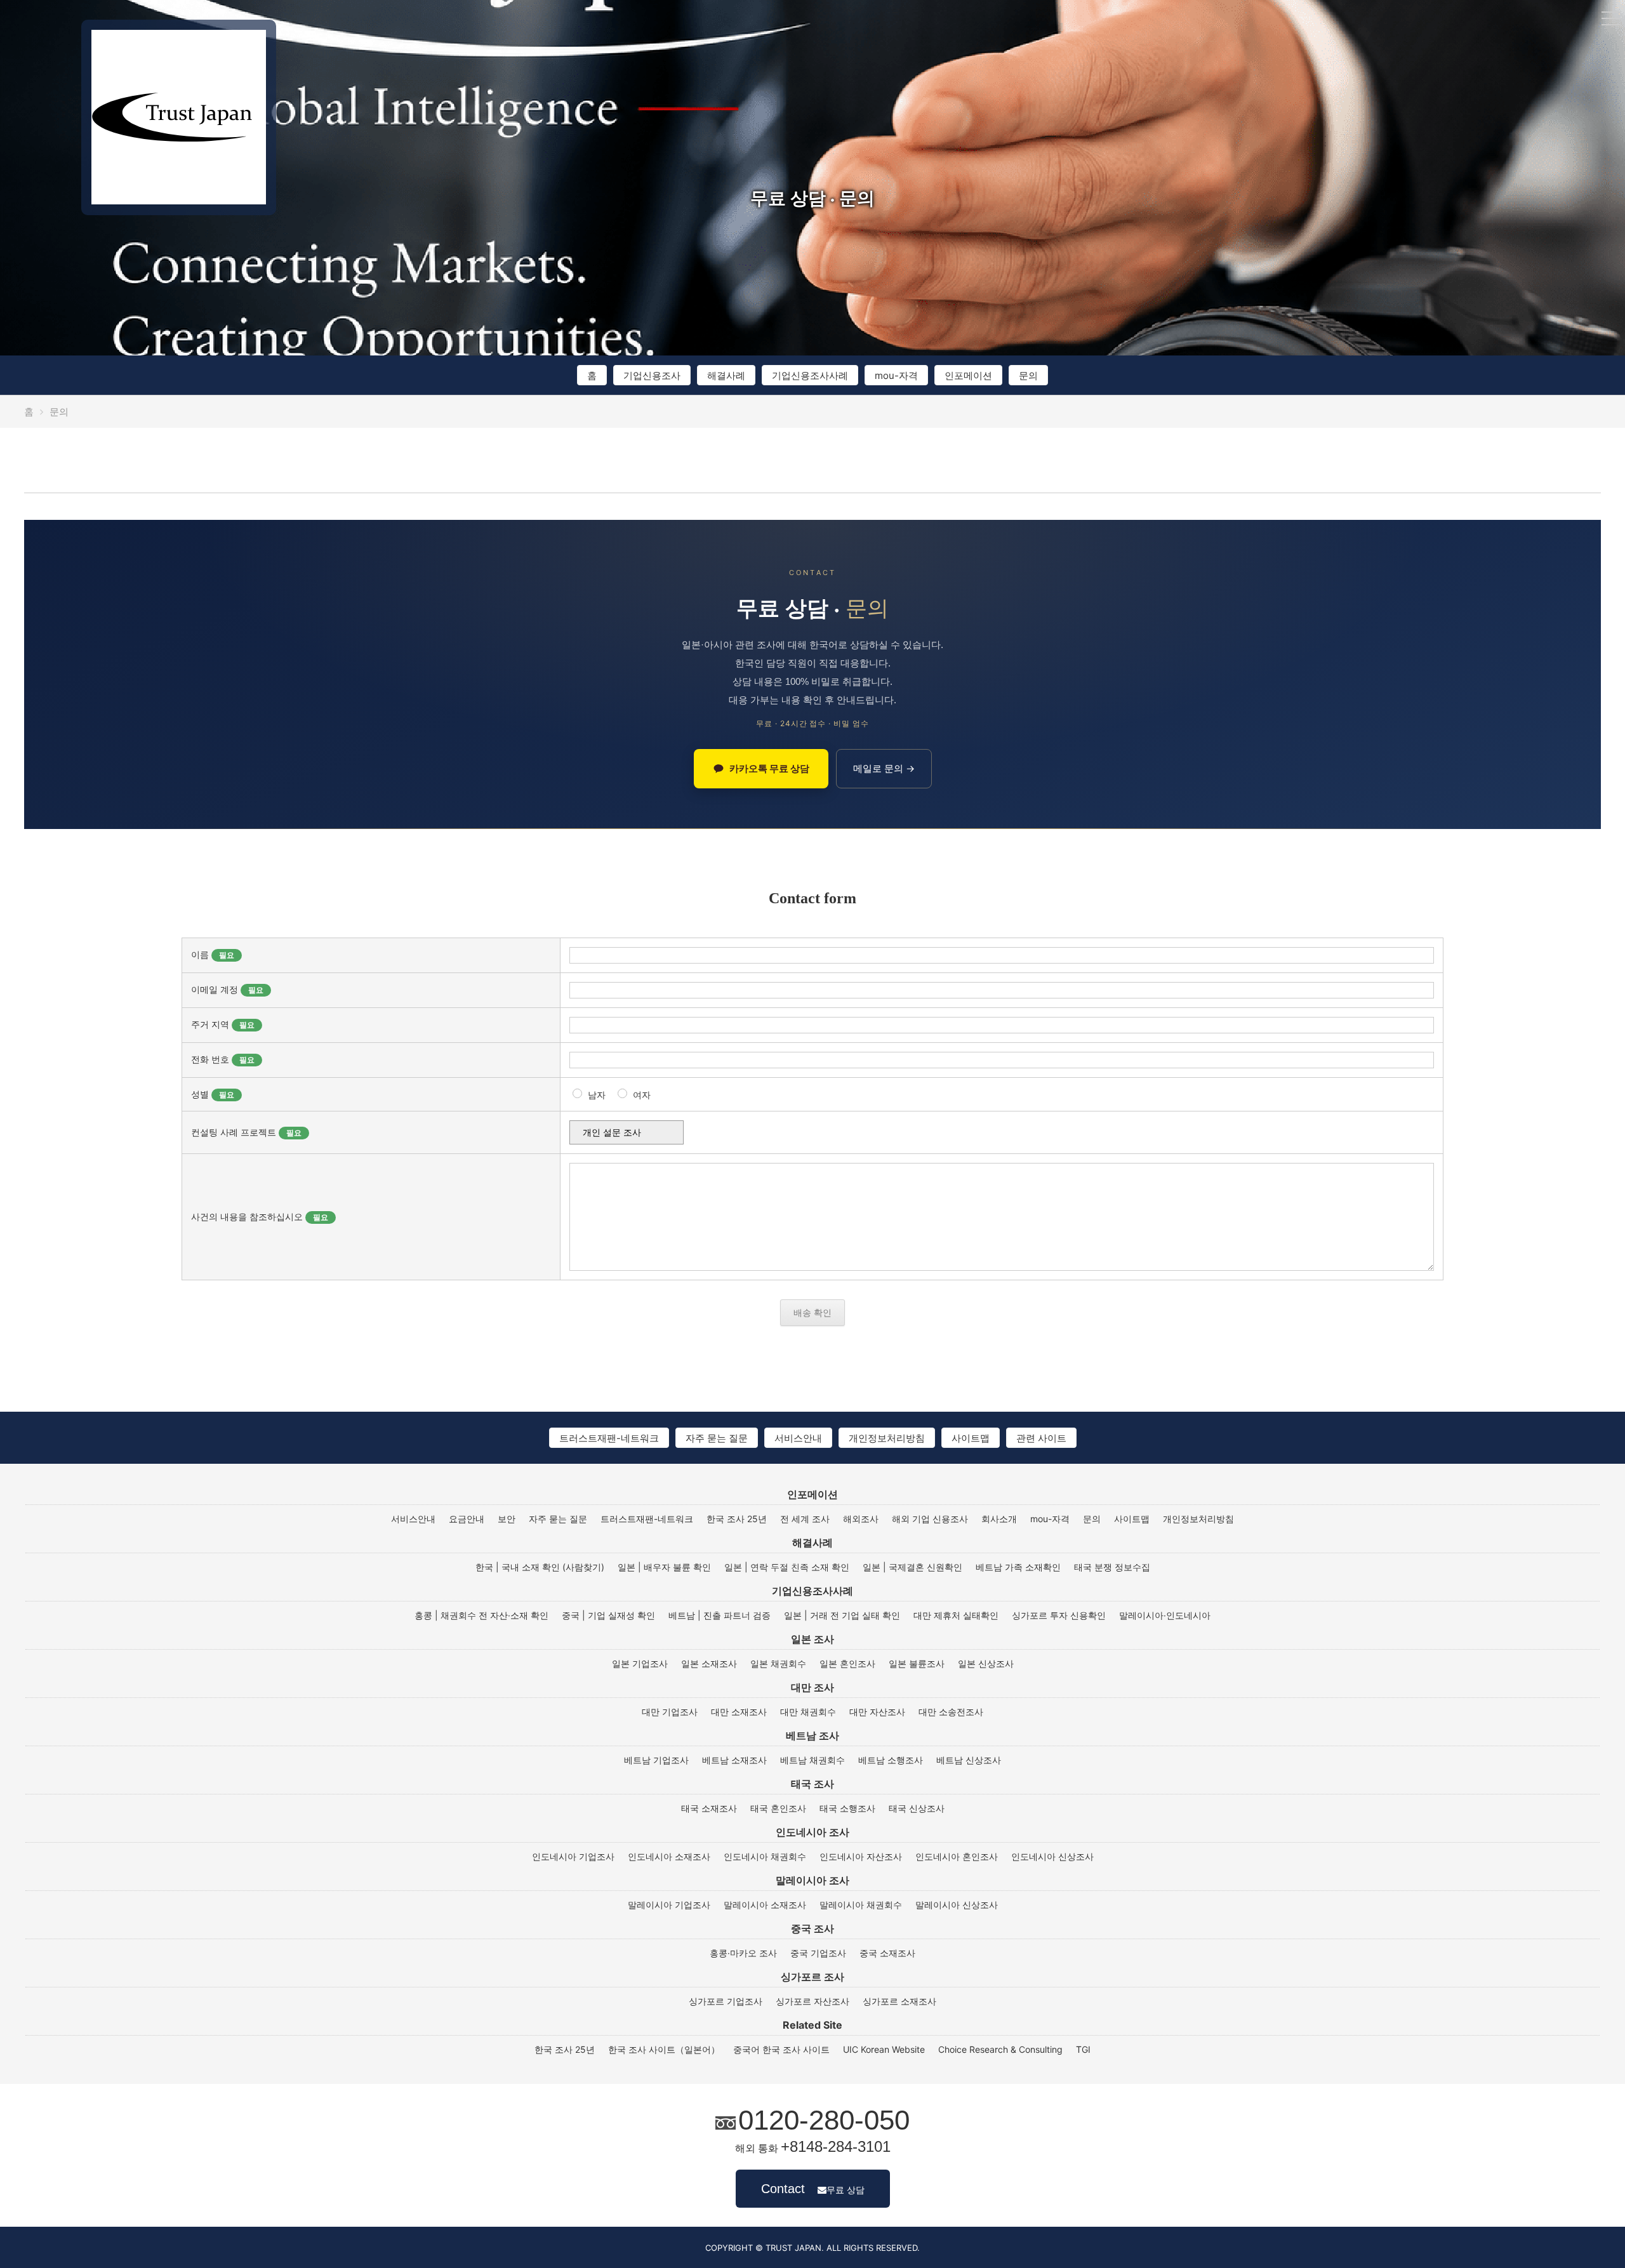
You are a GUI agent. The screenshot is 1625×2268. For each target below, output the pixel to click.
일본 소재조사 (709, 1664)
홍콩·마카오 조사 (743, 1953)
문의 (1028, 375)
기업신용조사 (652, 375)
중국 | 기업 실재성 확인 (608, 1615)
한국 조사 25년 (737, 1519)
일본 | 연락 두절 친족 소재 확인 (787, 1567)
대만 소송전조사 (951, 1712)
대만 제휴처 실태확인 (956, 1615)
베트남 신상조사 (969, 1760)
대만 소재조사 (739, 1712)
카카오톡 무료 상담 (769, 768)
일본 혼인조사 (847, 1664)
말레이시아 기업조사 (669, 1905)
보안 (507, 1519)
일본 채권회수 (778, 1664)
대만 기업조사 (670, 1712)
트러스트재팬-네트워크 (609, 1438)
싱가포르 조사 (812, 1977)
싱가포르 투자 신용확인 (1059, 1615)
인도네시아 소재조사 (669, 1857)
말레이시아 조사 (812, 1880)
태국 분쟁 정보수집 (1112, 1567)
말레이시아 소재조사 (765, 1905)
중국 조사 (812, 1928)
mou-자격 (896, 375)
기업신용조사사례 (810, 375)
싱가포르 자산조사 (812, 2001)
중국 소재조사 (887, 1953)
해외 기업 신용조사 (930, 1519)
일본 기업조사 (640, 1664)
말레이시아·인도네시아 (1165, 1615)
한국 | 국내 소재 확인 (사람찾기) (540, 1567)
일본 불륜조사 (917, 1664)
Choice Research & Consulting (1000, 2050)
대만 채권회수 (808, 1712)
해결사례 (726, 375)
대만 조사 (812, 1687)
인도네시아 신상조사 (1052, 1857)
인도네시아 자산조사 (861, 1857)
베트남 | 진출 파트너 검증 (720, 1615)
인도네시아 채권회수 (765, 1857)
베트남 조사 (812, 1735)
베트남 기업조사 (656, 1760)
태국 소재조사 (709, 1808)
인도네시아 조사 (812, 1832)
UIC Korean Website (884, 2050)
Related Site (812, 2025)
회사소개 (999, 1519)
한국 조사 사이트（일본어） (664, 2050)
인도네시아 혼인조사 (957, 1857)
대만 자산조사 (877, 1712)
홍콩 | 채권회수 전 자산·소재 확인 (481, 1615)
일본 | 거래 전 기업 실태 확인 (842, 1615)
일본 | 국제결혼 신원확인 (912, 1567)
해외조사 (861, 1519)
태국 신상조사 (917, 1808)
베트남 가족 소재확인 (1018, 1567)
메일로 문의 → (884, 768)
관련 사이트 (1041, 1438)
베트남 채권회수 (812, 1760)
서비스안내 (798, 1438)
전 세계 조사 (805, 1519)
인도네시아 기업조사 (573, 1857)
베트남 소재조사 (734, 1760)
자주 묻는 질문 (717, 1438)
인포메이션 (968, 375)
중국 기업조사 (818, 1953)
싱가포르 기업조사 (726, 2001)
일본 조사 (812, 1639)
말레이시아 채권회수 (861, 1905)
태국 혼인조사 (778, 1808)
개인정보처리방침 (887, 1438)
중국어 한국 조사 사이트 (781, 2050)
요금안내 (467, 1519)
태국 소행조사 (847, 1808)
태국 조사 (812, 1784)
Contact (813, 2189)
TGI (1083, 2050)
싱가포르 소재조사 (899, 2001)
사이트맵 (971, 1438)
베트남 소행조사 (891, 1760)
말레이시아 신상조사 (957, 1905)
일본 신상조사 (986, 1664)
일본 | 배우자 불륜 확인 (664, 1567)
